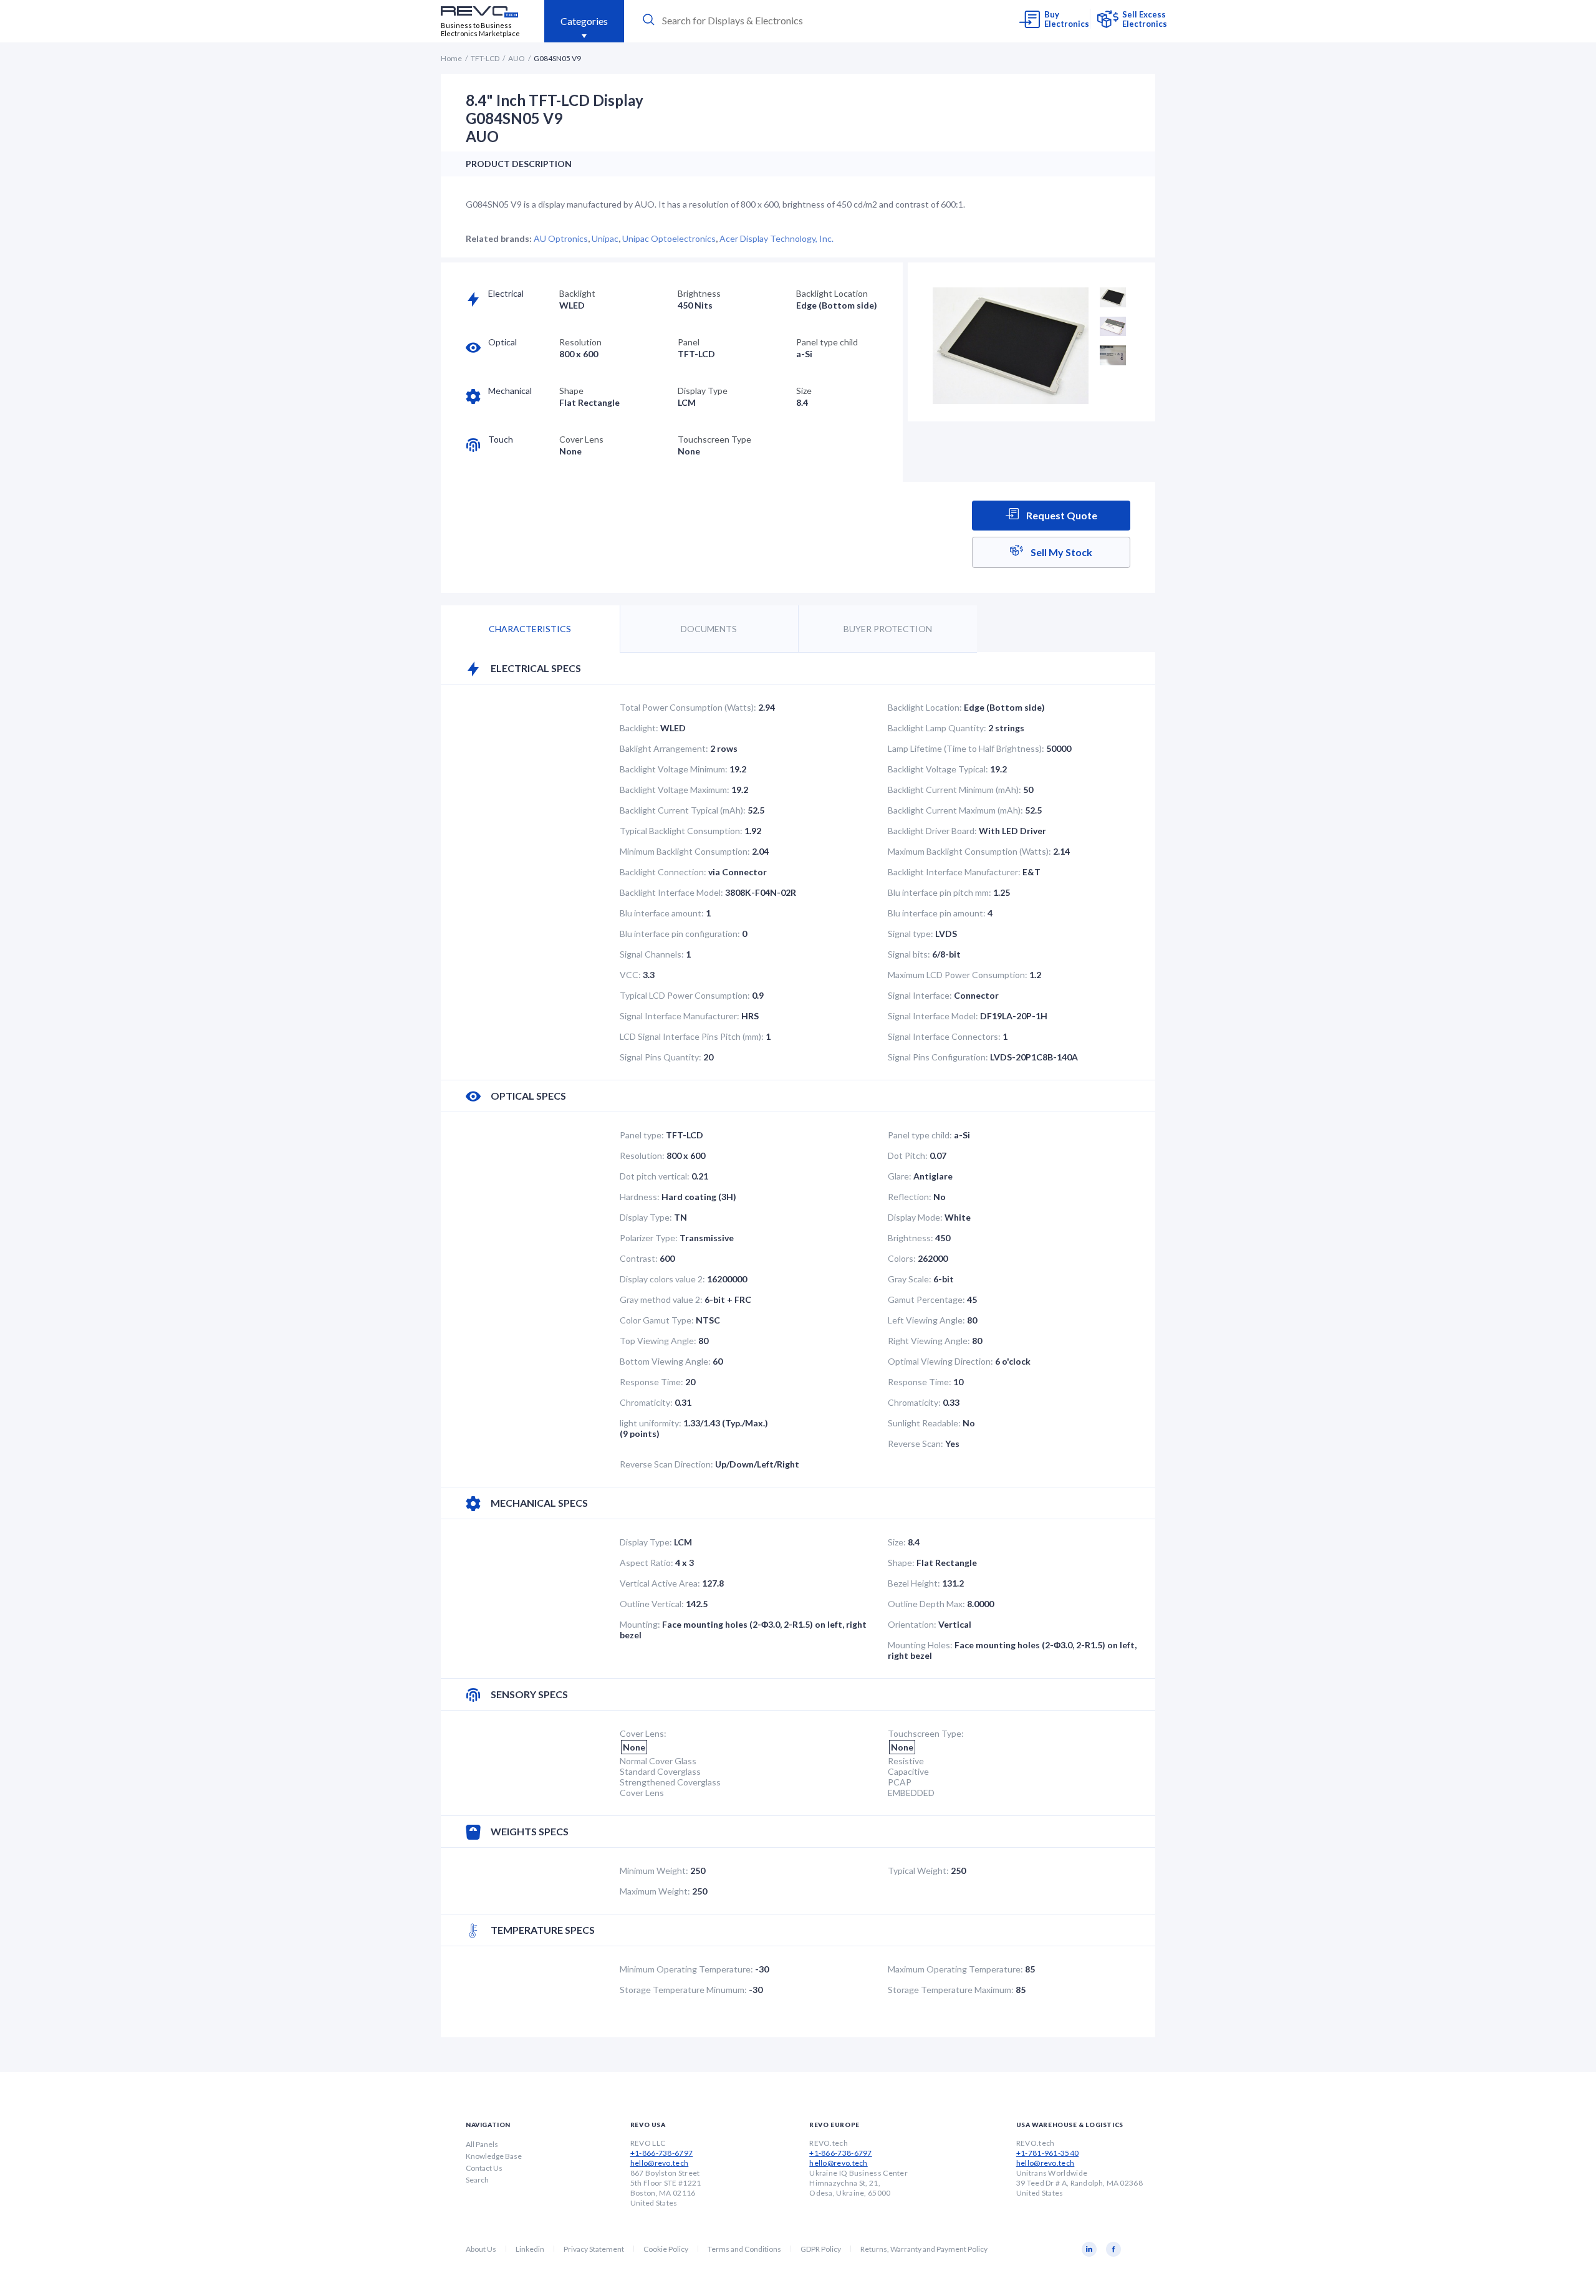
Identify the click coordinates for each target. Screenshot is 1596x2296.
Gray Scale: (910, 1279)
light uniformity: (651, 1423)
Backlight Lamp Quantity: (937, 728)
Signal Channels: (652, 954)
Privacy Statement (594, 2249)
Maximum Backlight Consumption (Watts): (969, 851)
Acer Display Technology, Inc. (776, 238)
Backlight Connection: (663, 872)
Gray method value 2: (661, 1299)
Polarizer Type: (649, 1238)
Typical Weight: (918, 1871)
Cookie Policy (666, 2249)
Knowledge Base (494, 2156)
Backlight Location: (925, 707)
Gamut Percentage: (926, 1299)
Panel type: (642, 1135)
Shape (571, 391)
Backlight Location (832, 293)
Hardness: (640, 1197)
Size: (897, 1542)
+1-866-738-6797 (662, 2153)
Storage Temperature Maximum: (951, 1990)
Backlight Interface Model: (671, 892)
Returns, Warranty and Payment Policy (924, 2249)
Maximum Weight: (655, 1891)
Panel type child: (920, 1135)
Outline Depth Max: (926, 1604)
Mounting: (640, 1624)
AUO (517, 58)
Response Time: (651, 1382)
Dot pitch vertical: (655, 1176)
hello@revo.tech (660, 2163)
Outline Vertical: (652, 1604)
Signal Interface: (920, 995)
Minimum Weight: (654, 1871)
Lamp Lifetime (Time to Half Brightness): (966, 748)
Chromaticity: (646, 1402)
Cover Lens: (643, 1733)
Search (477, 2180)
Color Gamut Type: (657, 1320)
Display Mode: (915, 1217)
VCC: (630, 975)
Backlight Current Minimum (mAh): (954, 790)
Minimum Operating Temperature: (686, 1969)
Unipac (605, 238)
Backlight (577, 293)
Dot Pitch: (908, 1155)
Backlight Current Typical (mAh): (683, 810)
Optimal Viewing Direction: (940, 1361)
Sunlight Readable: (924, 1423)
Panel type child (827, 342)
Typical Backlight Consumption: (681, 831)
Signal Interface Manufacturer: (680, 1016)
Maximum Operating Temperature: (955, 1969)
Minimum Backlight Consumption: (685, 851)
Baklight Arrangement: (664, 748)
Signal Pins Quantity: (661, 1057)
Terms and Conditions (744, 2249)
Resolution (580, 342)
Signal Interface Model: (933, 1016)
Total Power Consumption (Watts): (688, 707)
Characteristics (530, 629)
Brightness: (911, 1238)
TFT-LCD (485, 58)
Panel (689, 342)
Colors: (902, 1258)
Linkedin (530, 2249)
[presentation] (756, 20)
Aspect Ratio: (647, 1563)
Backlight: (639, 728)
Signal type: (911, 934)
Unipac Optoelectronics (669, 238)
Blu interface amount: (662, 913)
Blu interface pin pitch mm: (940, 892)
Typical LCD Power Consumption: (685, 995)
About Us (481, 2249)
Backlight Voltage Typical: (938, 769)
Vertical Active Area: (660, 1583)
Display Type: (646, 1217)
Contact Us (484, 2168)
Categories (584, 21)
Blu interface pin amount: (937, 913)
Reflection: (910, 1197)
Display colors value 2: (662, 1279)
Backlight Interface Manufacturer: (954, 872)
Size (804, 391)
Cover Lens (581, 439)
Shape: (901, 1563)
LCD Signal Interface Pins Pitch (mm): (692, 1036)
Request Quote (1061, 515)
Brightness (699, 293)
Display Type (703, 391)
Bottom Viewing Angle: (665, 1361)
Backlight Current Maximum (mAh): (955, 810)
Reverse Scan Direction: (666, 1464)
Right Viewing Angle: (929, 1341)
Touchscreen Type (714, 439)
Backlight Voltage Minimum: (674, 769)
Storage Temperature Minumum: (683, 1990)
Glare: (900, 1176)
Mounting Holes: (920, 1645)
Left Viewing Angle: (926, 1320)
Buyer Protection (888, 629)
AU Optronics (561, 238)
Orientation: (912, 1624)
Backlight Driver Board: (932, 831)
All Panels (482, 2144)
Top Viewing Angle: (658, 1341)
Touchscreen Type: (926, 1733)
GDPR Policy (821, 2249)
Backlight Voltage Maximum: (675, 790)
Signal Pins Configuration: (938, 1057)
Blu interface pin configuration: (680, 934)
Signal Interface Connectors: (944, 1036)
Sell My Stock (1060, 552)
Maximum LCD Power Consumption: (958, 975)
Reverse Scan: (916, 1443)
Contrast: (639, 1258)
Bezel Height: (914, 1583)
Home (451, 58)
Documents (709, 629)
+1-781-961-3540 (1048, 2153)
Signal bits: (909, 954)
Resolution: (642, 1155)
